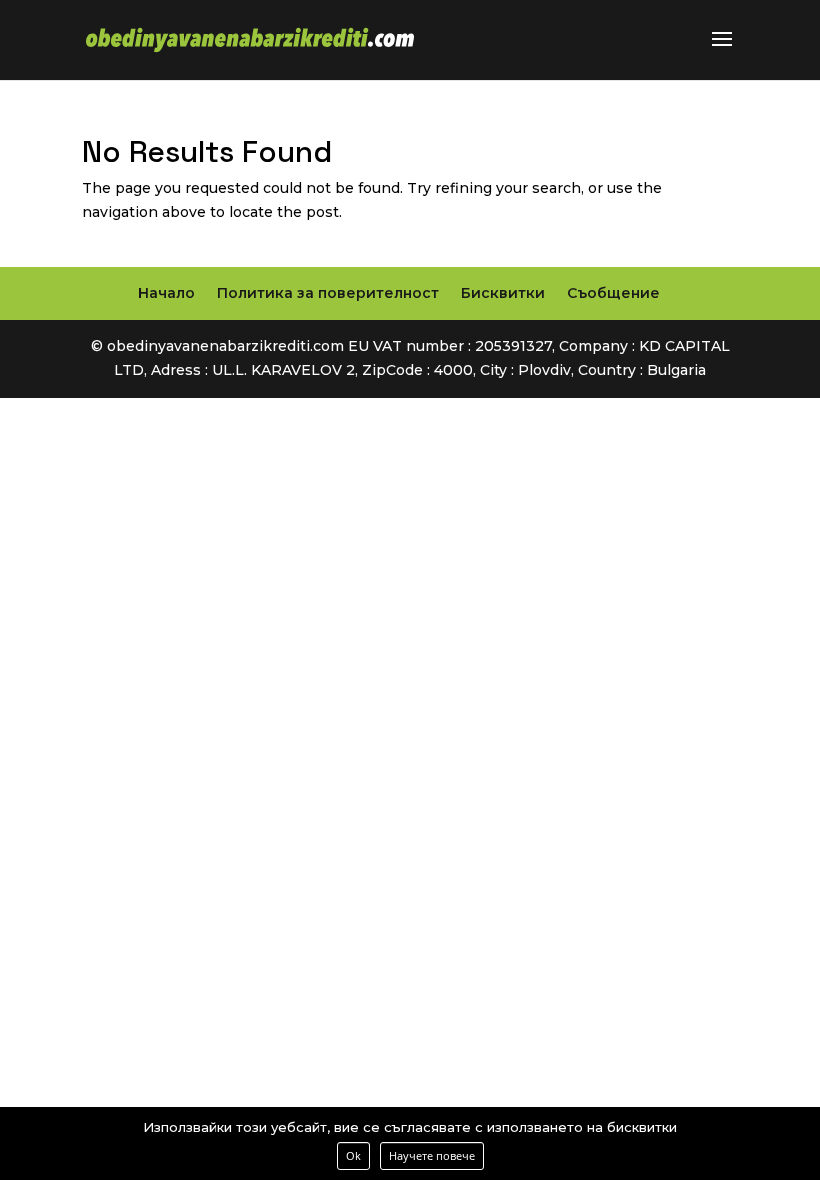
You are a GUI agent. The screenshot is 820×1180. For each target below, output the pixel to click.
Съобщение (613, 293)
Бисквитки (503, 293)
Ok (353, 1155)
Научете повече (432, 1155)
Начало (166, 293)
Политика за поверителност (328, 293)
